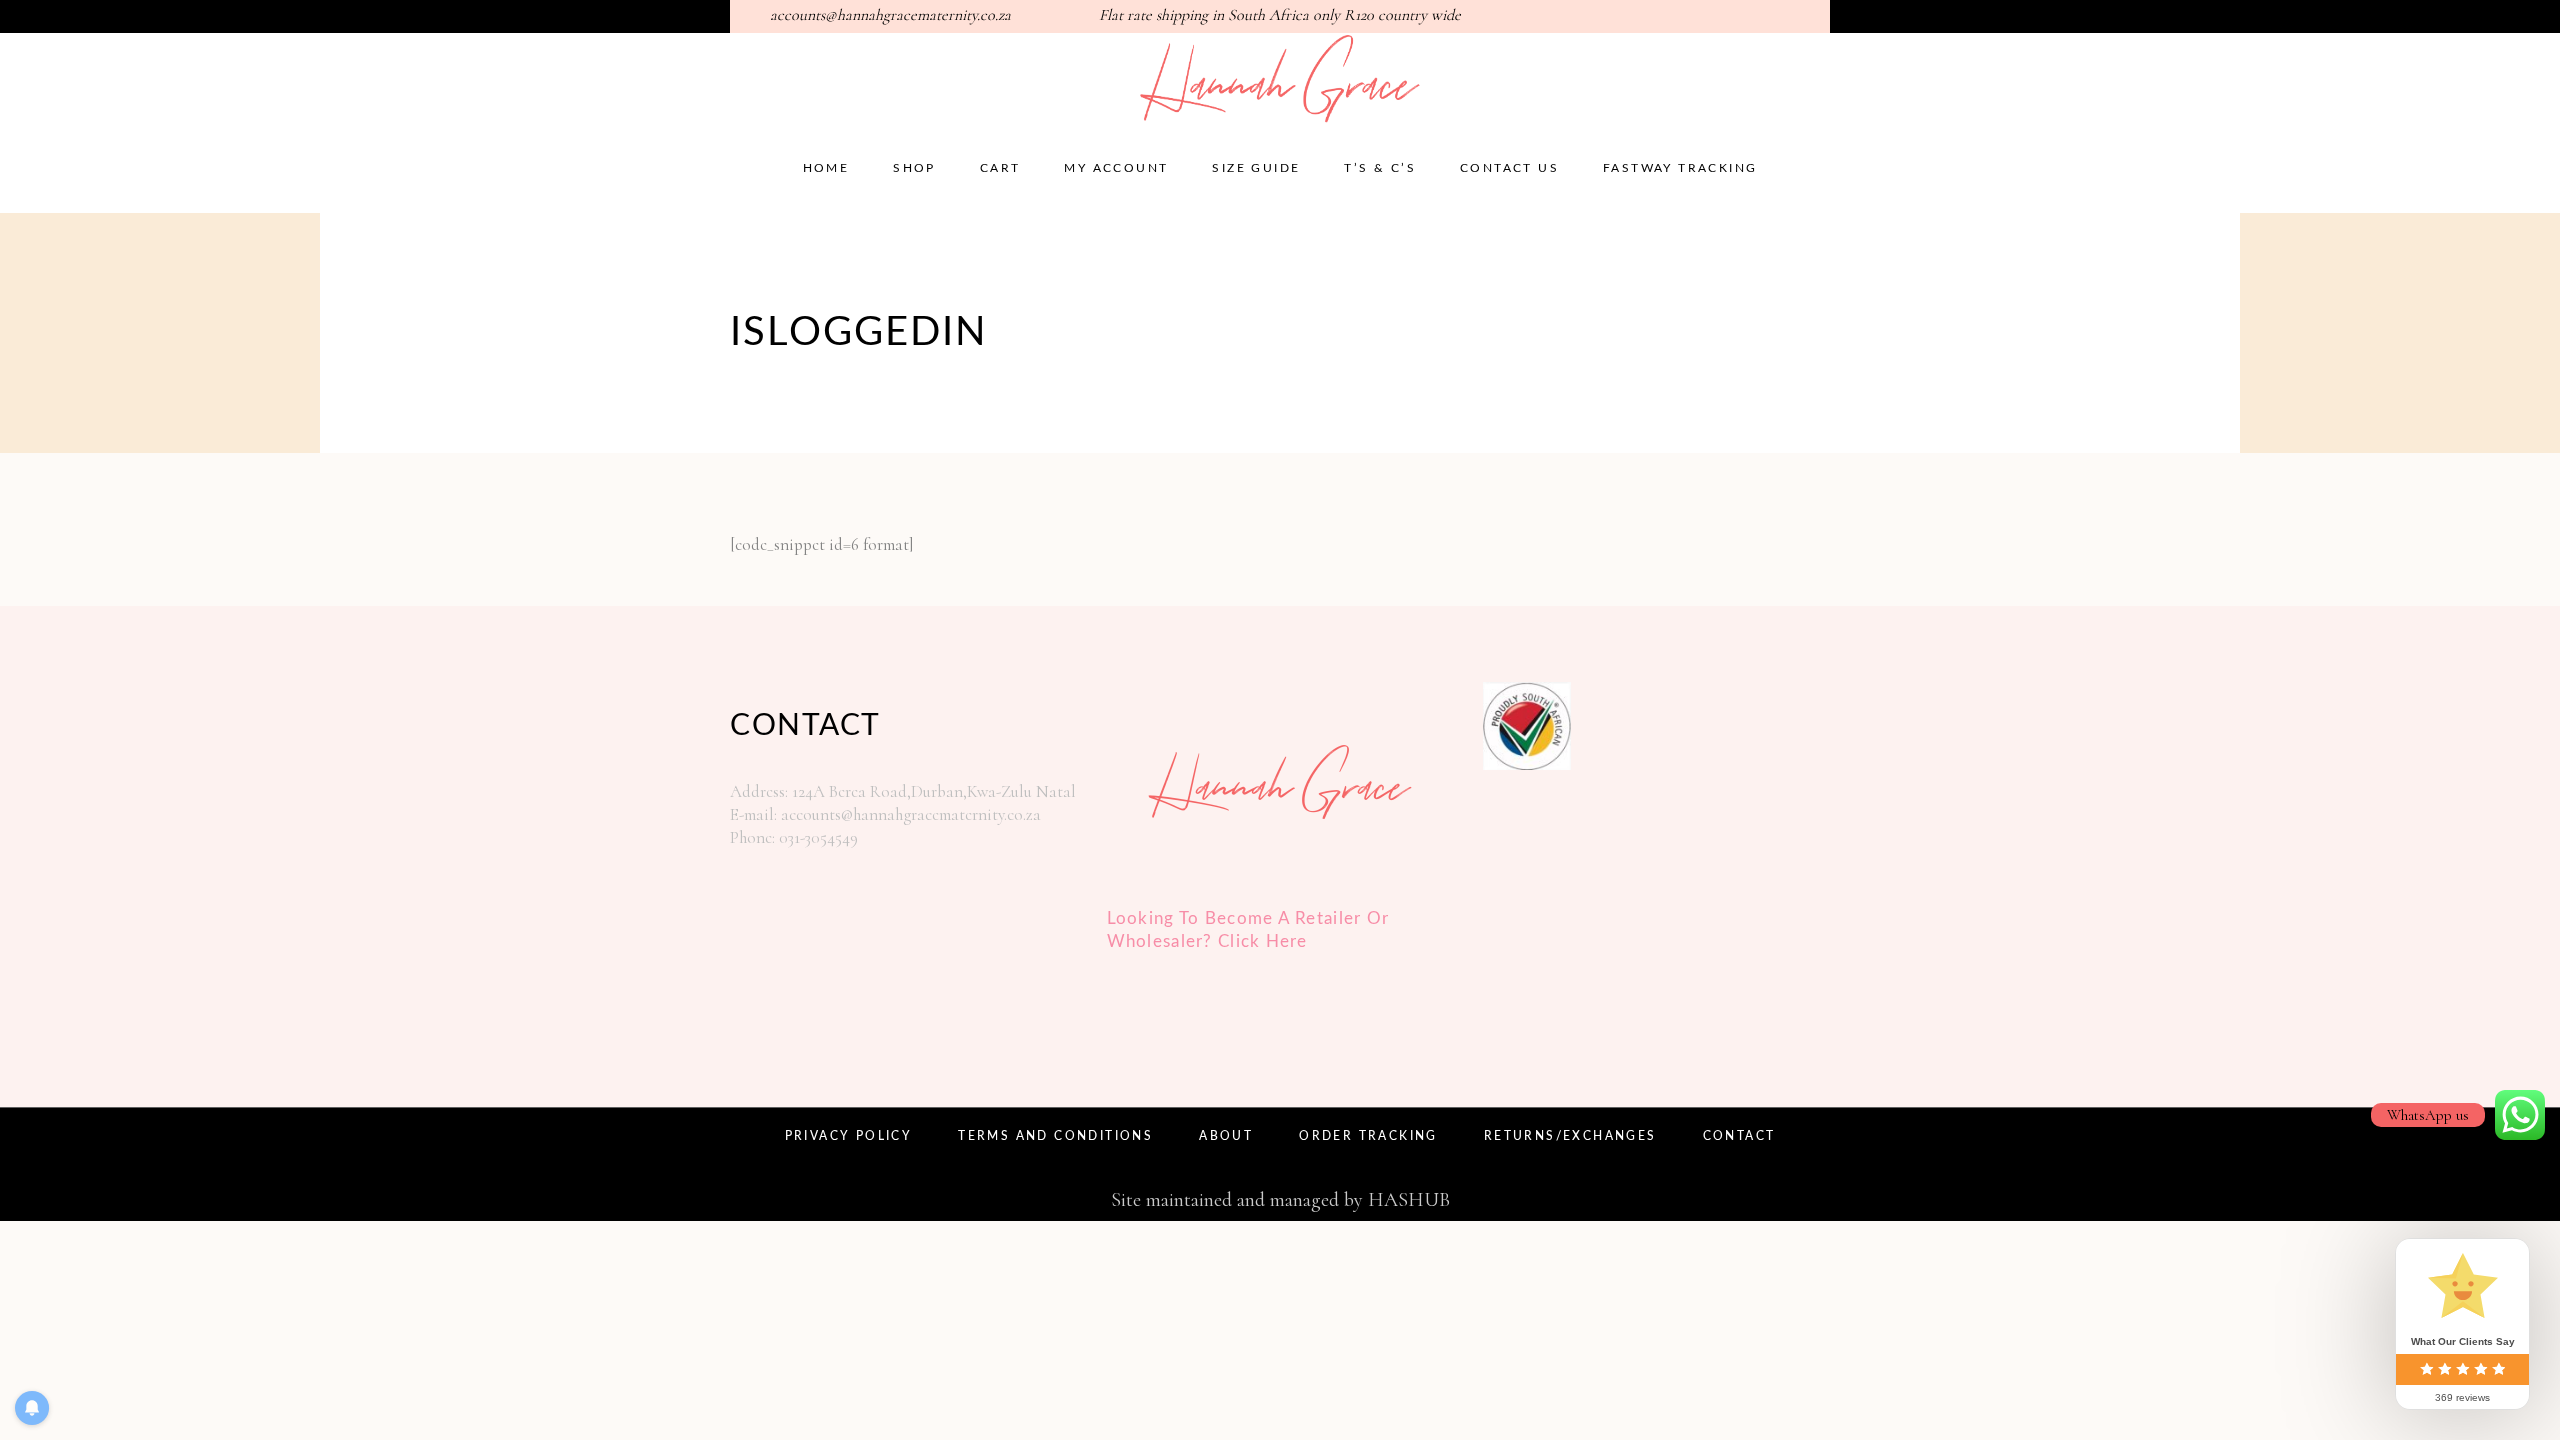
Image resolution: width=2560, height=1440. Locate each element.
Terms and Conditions (1055, 1136)
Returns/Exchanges (1570, 1136)
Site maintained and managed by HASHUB (1280, 1200)
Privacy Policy (849, 1136)
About (1226, 1136)
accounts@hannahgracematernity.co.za (890, 15)
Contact (1739, 1136)
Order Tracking (1368, 1136)
